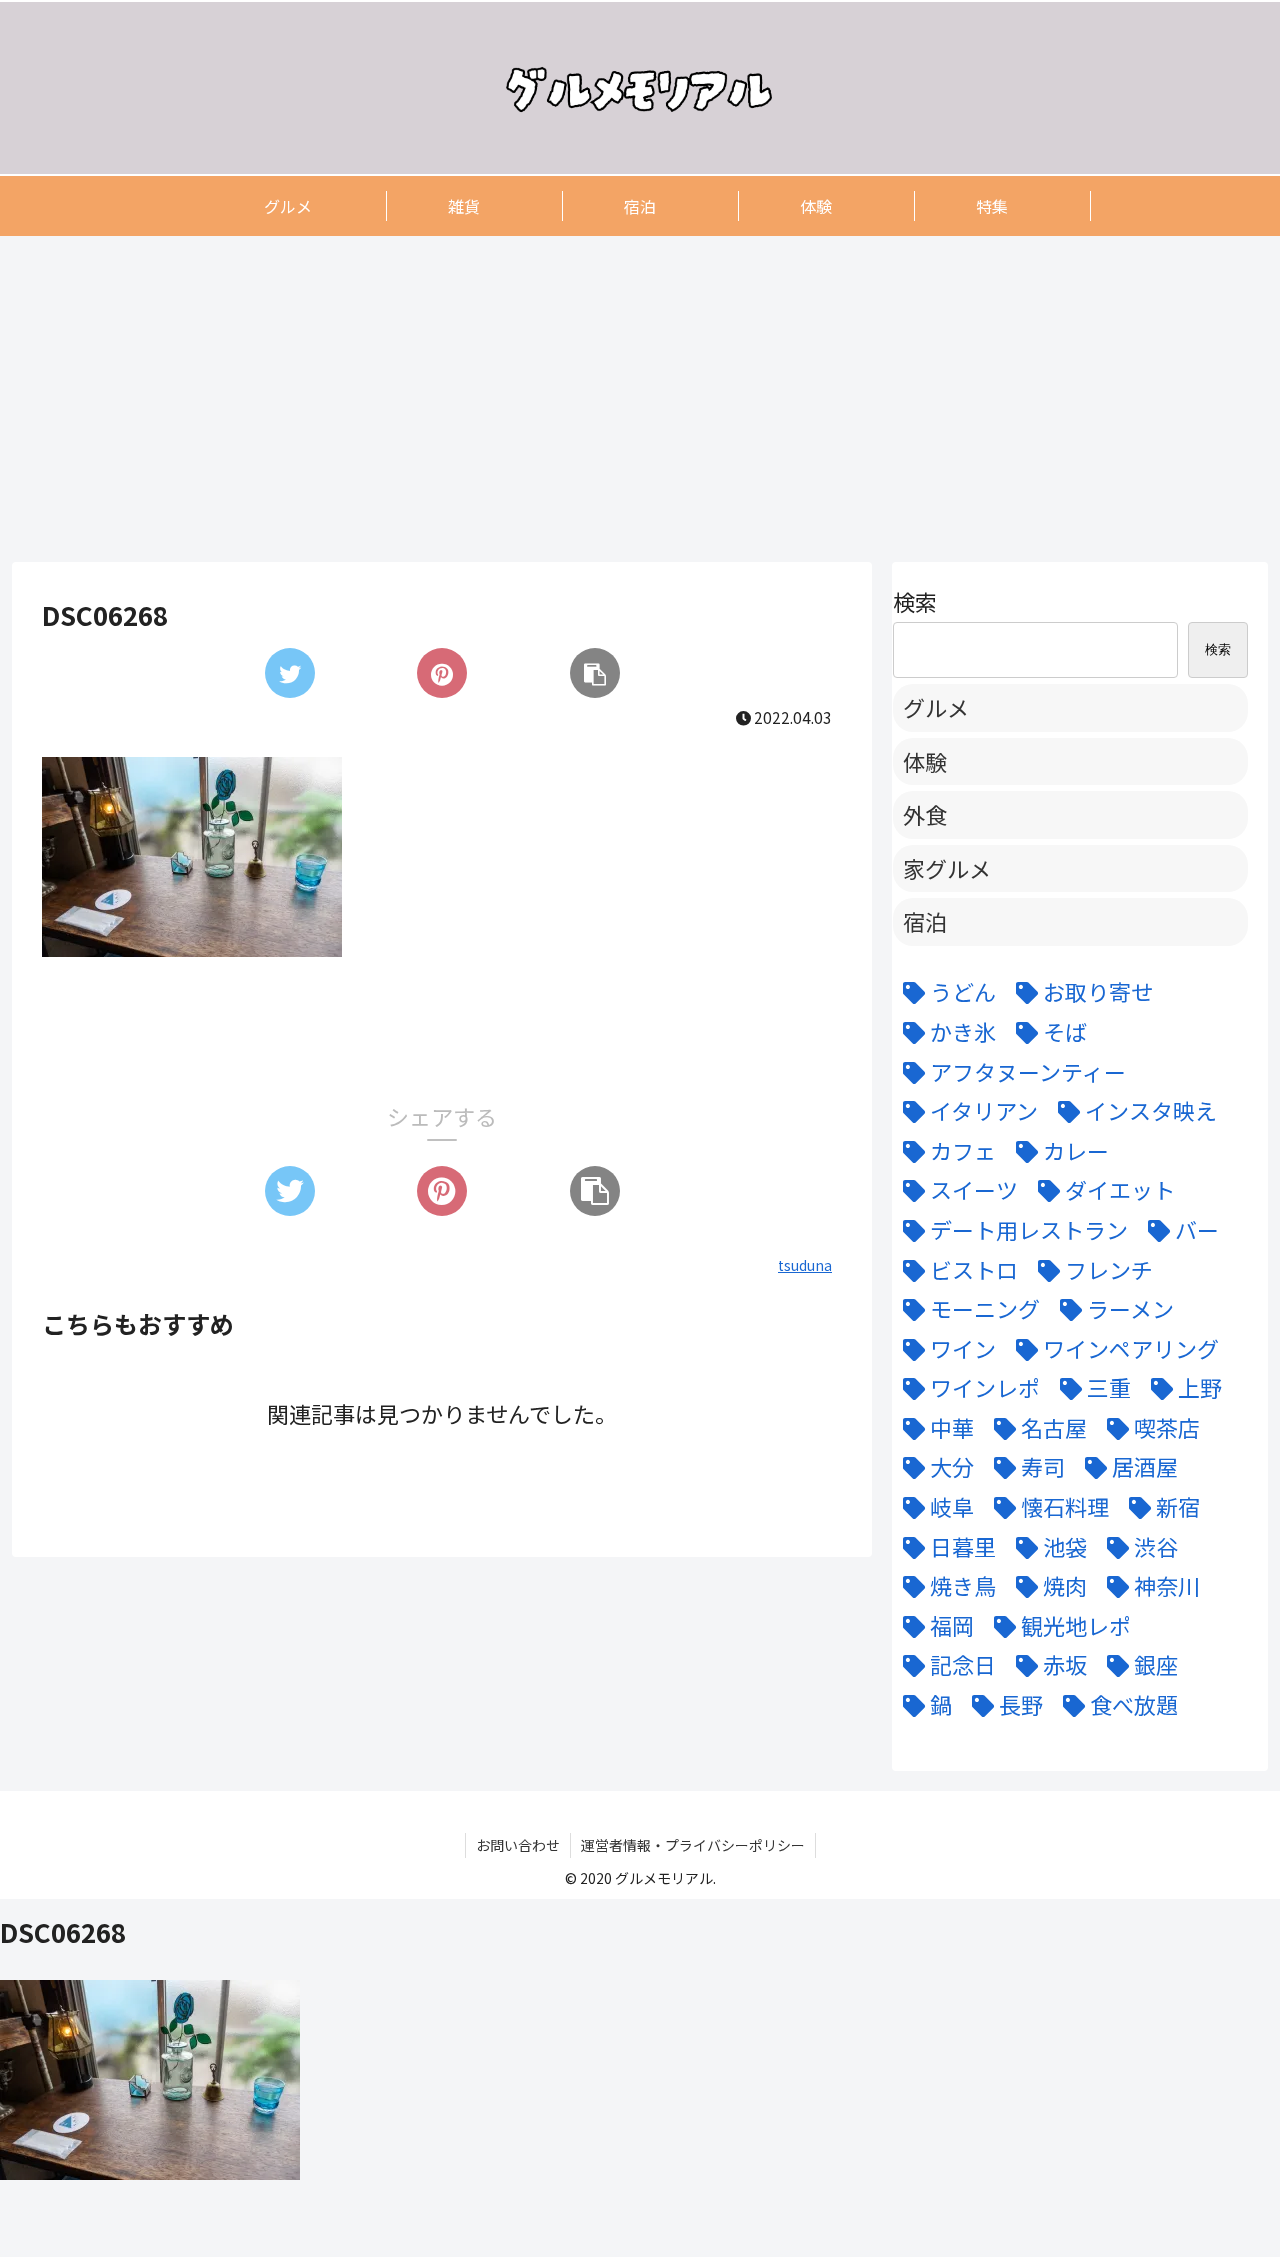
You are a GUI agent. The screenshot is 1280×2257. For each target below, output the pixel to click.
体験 (925, 761)
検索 (915, 601)
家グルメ (947, 868)
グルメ (936, 707)
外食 (925, 814)
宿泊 (925, 921)
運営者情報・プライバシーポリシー (693, 1845)
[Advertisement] (612, 398)
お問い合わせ (518, 1845)
